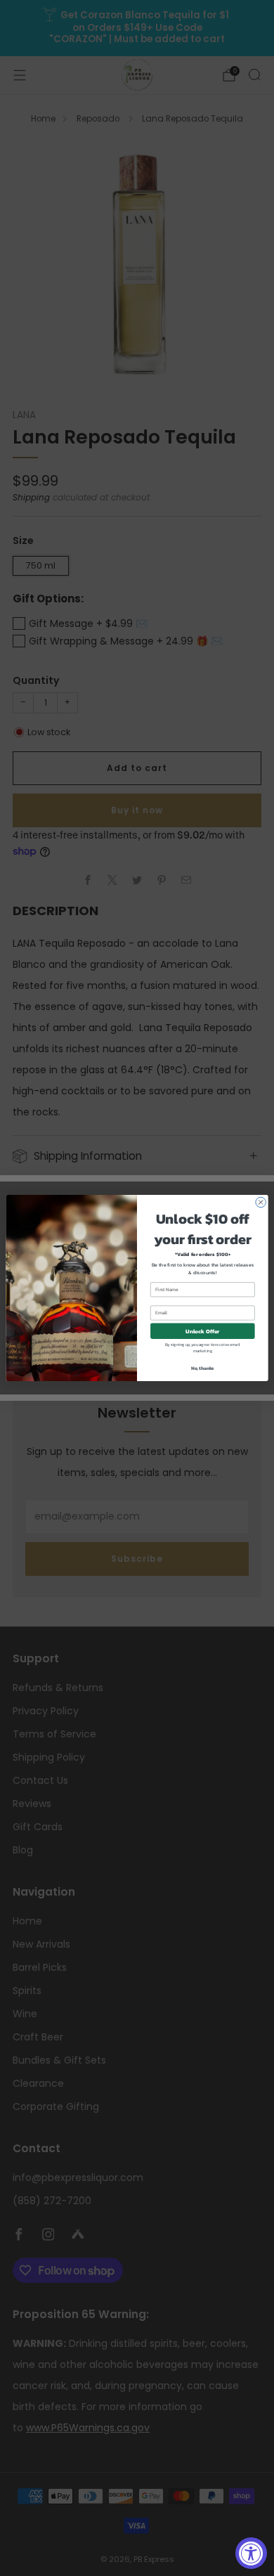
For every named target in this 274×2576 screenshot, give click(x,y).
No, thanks (203, 1368)
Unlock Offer (203, 1331)
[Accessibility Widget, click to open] (251, 2553)
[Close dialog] (261, 1202)
